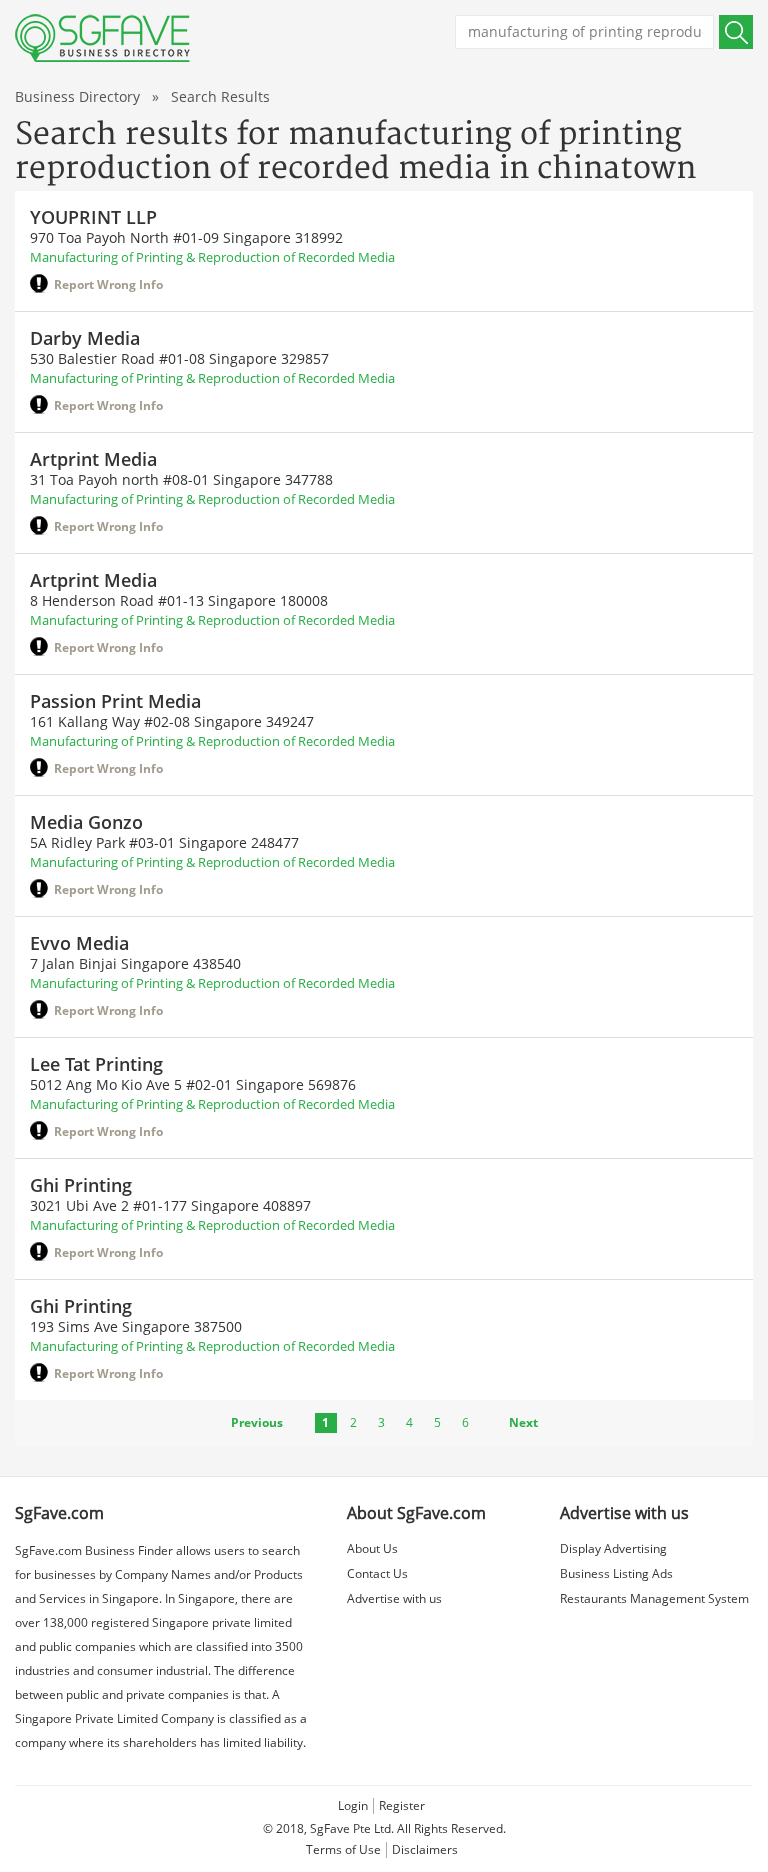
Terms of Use (343, 1849)
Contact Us (377, 1573)
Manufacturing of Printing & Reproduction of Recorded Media (212, 257)
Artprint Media (93, 459)
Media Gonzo (86, 822)
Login (353, 1805)
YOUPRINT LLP (93, 217)
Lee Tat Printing (96, 1064)
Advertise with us (394, 1598)
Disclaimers (425, 1849)
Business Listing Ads (616, 1573)
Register (402, 1805)
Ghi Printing (81, 1185)
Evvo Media (79, 943)
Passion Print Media (115, 701)
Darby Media (85, 338)
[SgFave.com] (102, 38)
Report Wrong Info (108, 284)
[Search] (736, 32)
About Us (372, 1548)
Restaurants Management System (654, 1598)
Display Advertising (613, 1548)
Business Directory (77, 96)
